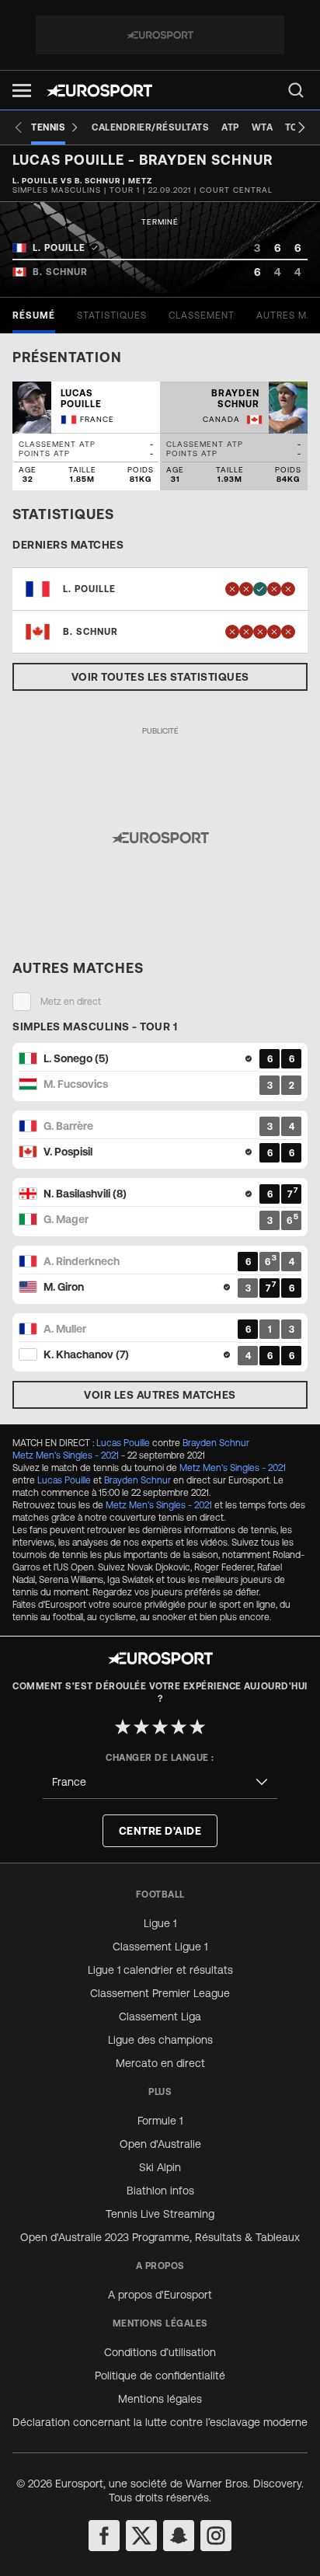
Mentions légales (160, 2399)
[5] (197, 1727)
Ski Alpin (160, 2167)
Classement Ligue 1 (160, 1947)
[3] (160, 1727)
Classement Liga (160, 2017)
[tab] (34, 315)
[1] (123, 1727)
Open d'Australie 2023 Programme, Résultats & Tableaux (160, 2237)
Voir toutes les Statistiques (160, 677)
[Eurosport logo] (99, 91)
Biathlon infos (160, 2191)
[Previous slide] (19, 127)
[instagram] (216, 2536)
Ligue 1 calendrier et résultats (160, 1970)
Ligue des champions (160, 2040)
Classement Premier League (160, 1993)
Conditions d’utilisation (160, 2352)
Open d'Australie (160, 2144)
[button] (22, 91)
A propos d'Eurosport (160, 2295)
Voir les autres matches (160, 1395)
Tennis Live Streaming (160, 2214)
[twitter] (141, 2536)
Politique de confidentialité (160, 2376)
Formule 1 (160, 2121)
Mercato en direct (160, 2063)
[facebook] (104, 2536)
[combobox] (160, 1782)
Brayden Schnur (216, 1443)
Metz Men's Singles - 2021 (66, 1455)
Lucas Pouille (123, 1443)
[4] (179, 1727)
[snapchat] (179, 2536)
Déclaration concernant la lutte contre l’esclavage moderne (160, 2422)
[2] (141, 1727)
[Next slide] (301, 127)
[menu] (296, 90)
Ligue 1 (160, 1923)
